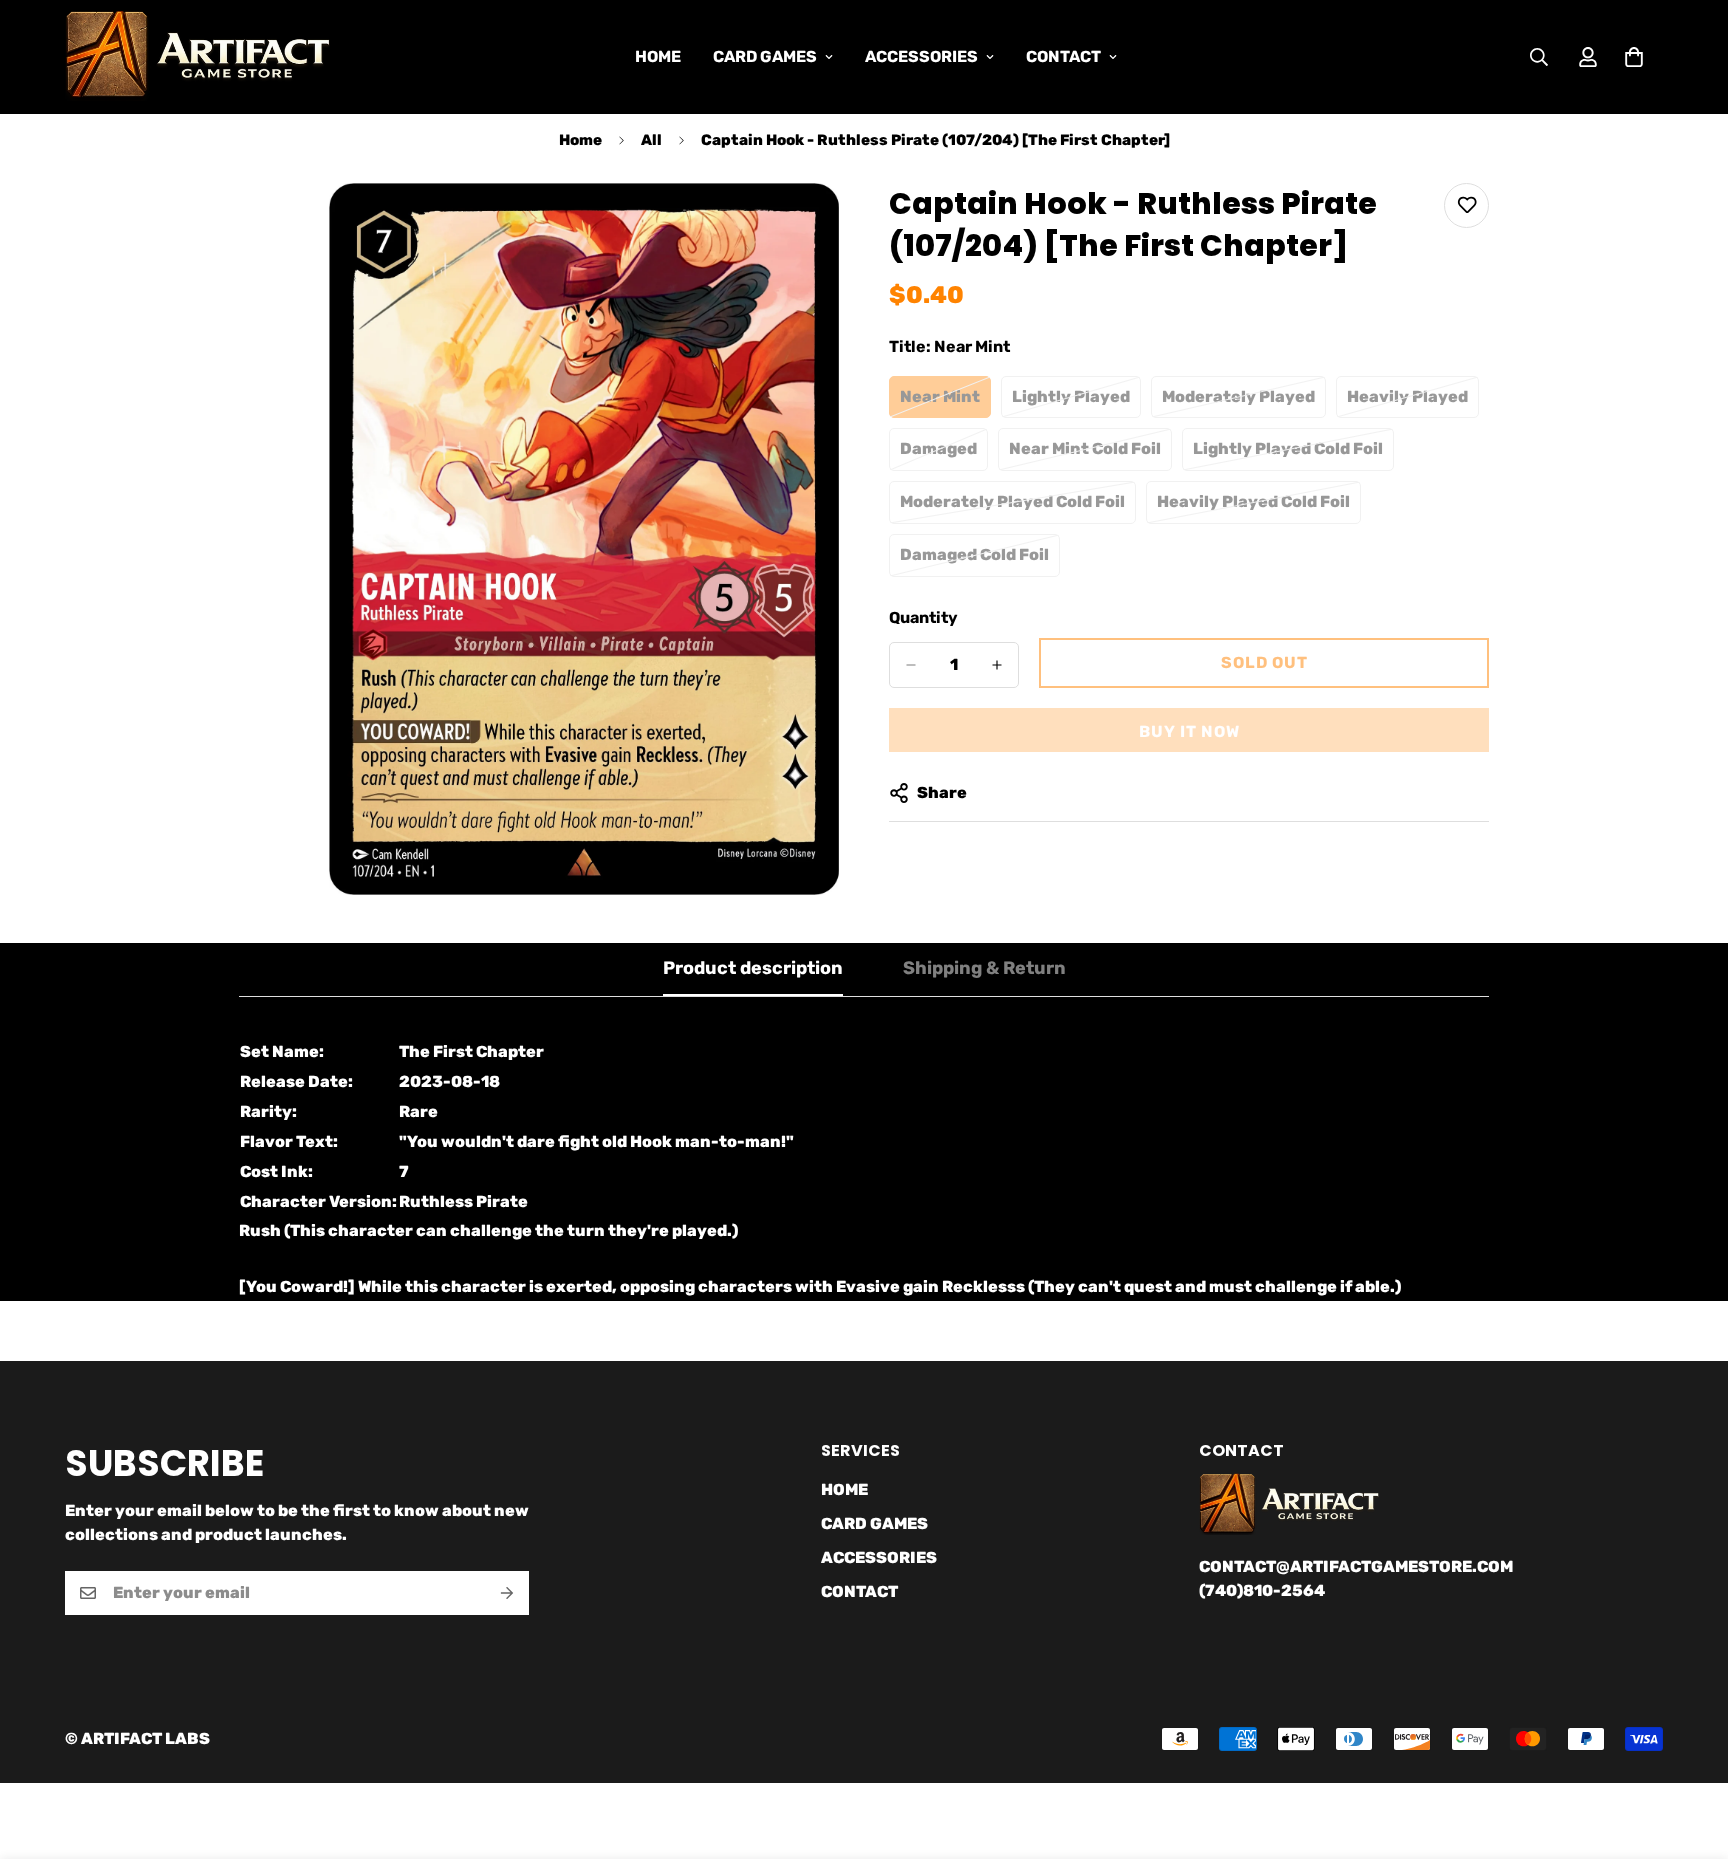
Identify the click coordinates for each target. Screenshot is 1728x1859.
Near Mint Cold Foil (1090, 455)
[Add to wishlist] (1466, 205)
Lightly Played (1076, 403)
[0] (1634, 57)
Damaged (944, 455)
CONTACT (1063, 56)
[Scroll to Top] (1689, 1750)
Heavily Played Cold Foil (1254, 508)
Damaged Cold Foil (980, 561)
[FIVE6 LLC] (197, 57)
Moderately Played (1244, 403)
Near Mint (945, 403)
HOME (658, 56)
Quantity (923, 617)
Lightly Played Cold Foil (1289, 455)
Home (580, 140)
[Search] (1539, 57)
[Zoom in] (821, 225)
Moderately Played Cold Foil (1012, 508)
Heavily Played (1413, 403)
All (651, 140)
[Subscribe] (507, 1593)
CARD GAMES (765, 56)
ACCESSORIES (921, 56)
